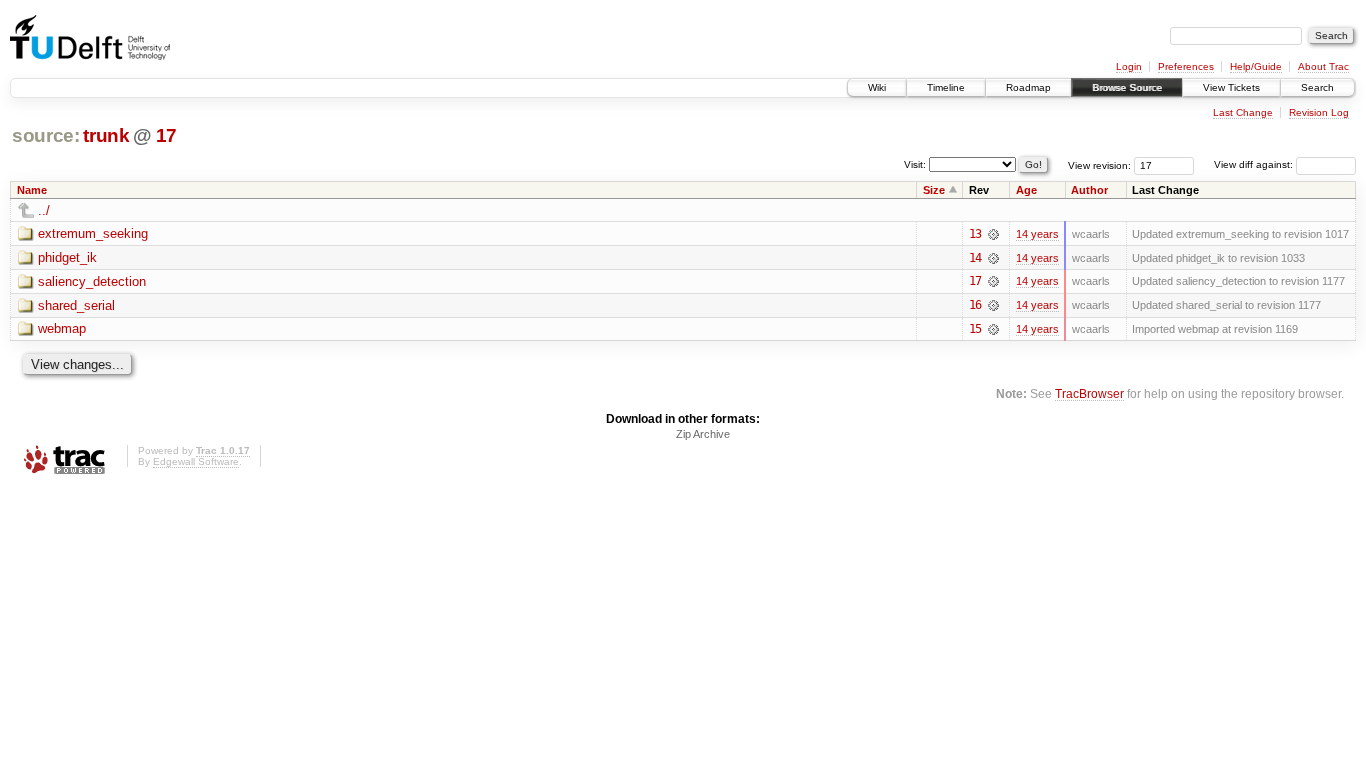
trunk (106, 135)
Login (1129, 66)
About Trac (1323, 66)
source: (46, 135)
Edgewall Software (196, 461)
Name (32, 190)
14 (975, 258)
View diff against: (1255, 164)
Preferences (1186, 66)
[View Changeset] (993, 234)
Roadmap (1028, 87)
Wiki (877, 87)
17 (166, 135)
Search (1317, 87)
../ (44, 210)
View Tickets (1231, 87)
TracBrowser (1089, 393)
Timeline (946, 87)
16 (975, 305)
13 (975, 234)
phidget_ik (67, 257)
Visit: (915, 163)
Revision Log (1319, 112)
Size (934, 190)
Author (1089, 190)
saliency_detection (92, 281)
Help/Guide (1256, 66)
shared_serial (76, 305)
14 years (1037, 234)
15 (975, 329)
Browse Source (1127, 87)
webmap (62, 328)
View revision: (1099, 164)
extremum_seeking (93, 233)
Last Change (1243, 112)
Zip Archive (703, 434)
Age (1026, 190)
